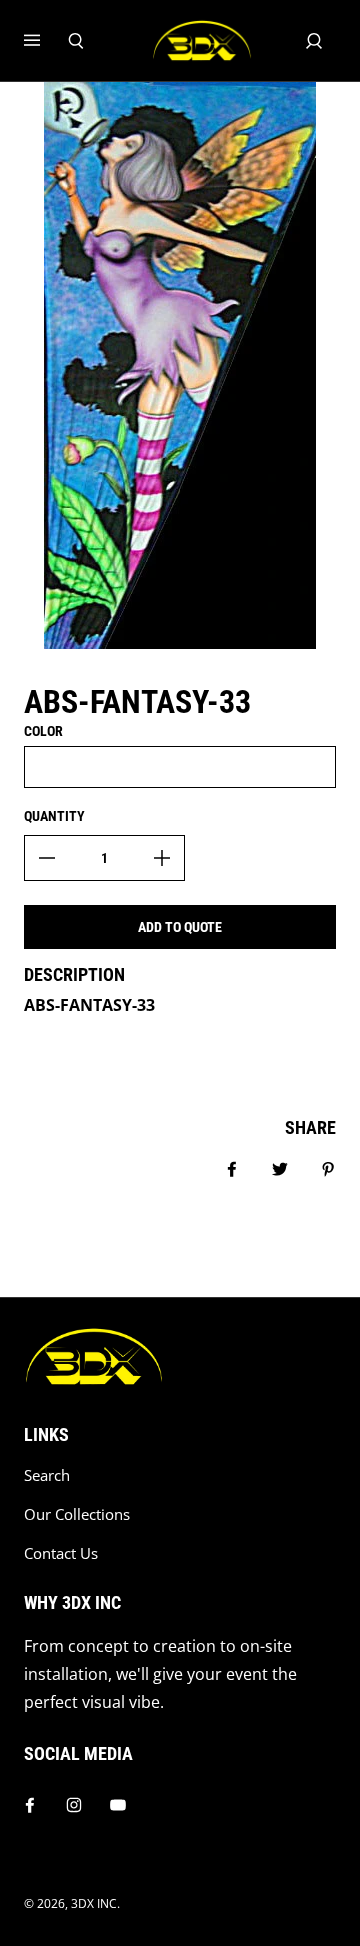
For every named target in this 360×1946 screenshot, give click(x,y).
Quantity (54, 816)
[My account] (314, 41)
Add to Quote (180, 927)
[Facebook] (30, 1805)
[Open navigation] (46, 41)
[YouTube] (118, 1805)
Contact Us (61, 1553)
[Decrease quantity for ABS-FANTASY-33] (47, 858)
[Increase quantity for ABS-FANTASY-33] (162, 858)
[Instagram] (74, 1805)
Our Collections (77, 1514)
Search (47, 1475)
